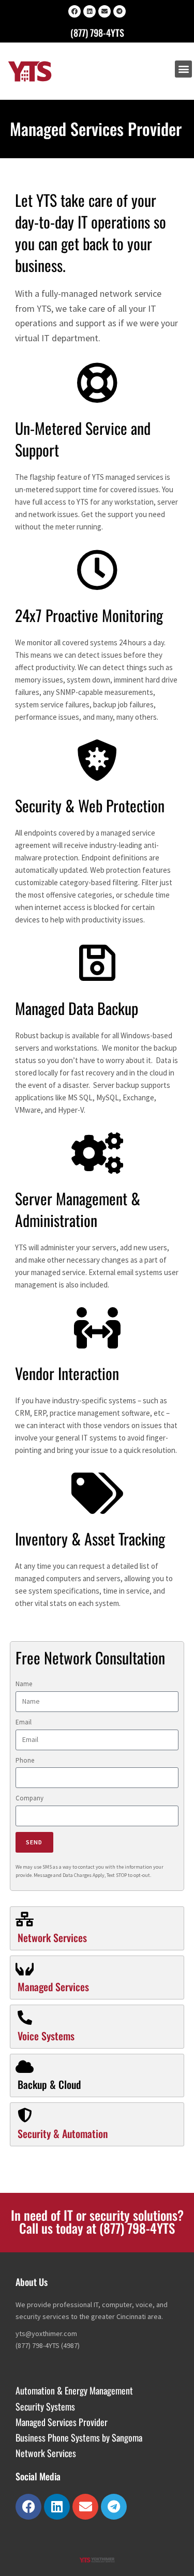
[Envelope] (105, 11)
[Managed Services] (25, 1968)
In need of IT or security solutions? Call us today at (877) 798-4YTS (97, 2221)
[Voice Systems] (25, 2018)
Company (29, 1798)
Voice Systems (46, 2036)
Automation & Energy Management (74, 2390)
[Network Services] (25, 1919)
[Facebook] (74, 11)
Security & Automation (63, 2133)
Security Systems (45, 2406)
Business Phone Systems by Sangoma (79, 2437)
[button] (183, 69)
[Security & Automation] (25, 2115)
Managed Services (53, 1987)
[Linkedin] (89, 11)
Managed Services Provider (62, 2422)
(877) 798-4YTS (97, 33)
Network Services (52, 1937)
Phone (25, 1760)
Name (24, 1684)
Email (24, 1722)
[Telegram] (120, 11)
